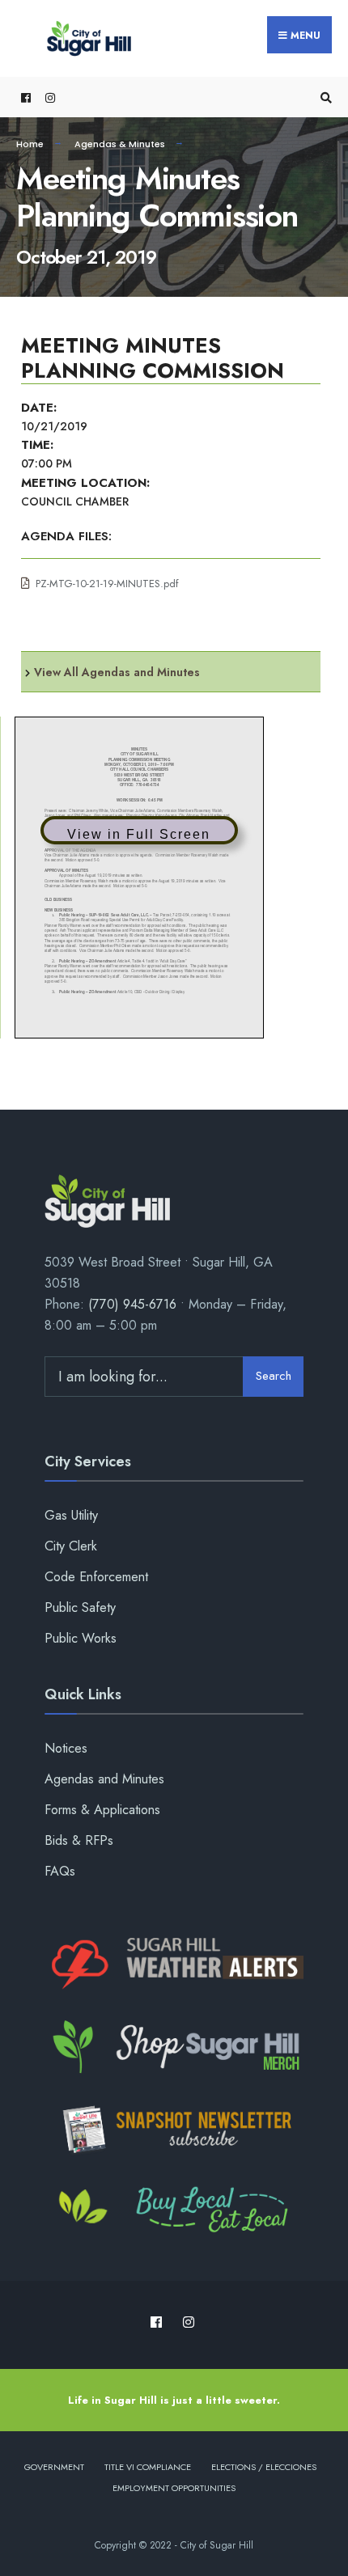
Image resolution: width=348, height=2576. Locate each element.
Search (274, 1376)
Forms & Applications (102, 1810)
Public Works (81, 1638)
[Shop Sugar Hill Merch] (174, 2047)
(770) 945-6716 (132, 1304)
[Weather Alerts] (174, 1965)
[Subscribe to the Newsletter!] (174, 2130)
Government (54, 2467)
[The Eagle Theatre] (174, 2211)
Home (30, 144)
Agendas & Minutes (120, 144)
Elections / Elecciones (264, 2467)
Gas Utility (71, 1515)
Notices (66, 1748)
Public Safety (80, 1607)
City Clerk (71, 1546)
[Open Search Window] (324, 97)
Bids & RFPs (79, 1840)
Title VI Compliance (148, 2467)
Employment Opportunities (174, 2488)
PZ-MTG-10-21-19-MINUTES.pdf (107, 584)
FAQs (60, 1871)
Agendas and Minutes (104, 1779)
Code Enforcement (96, 1577)
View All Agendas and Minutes (117, 672)
